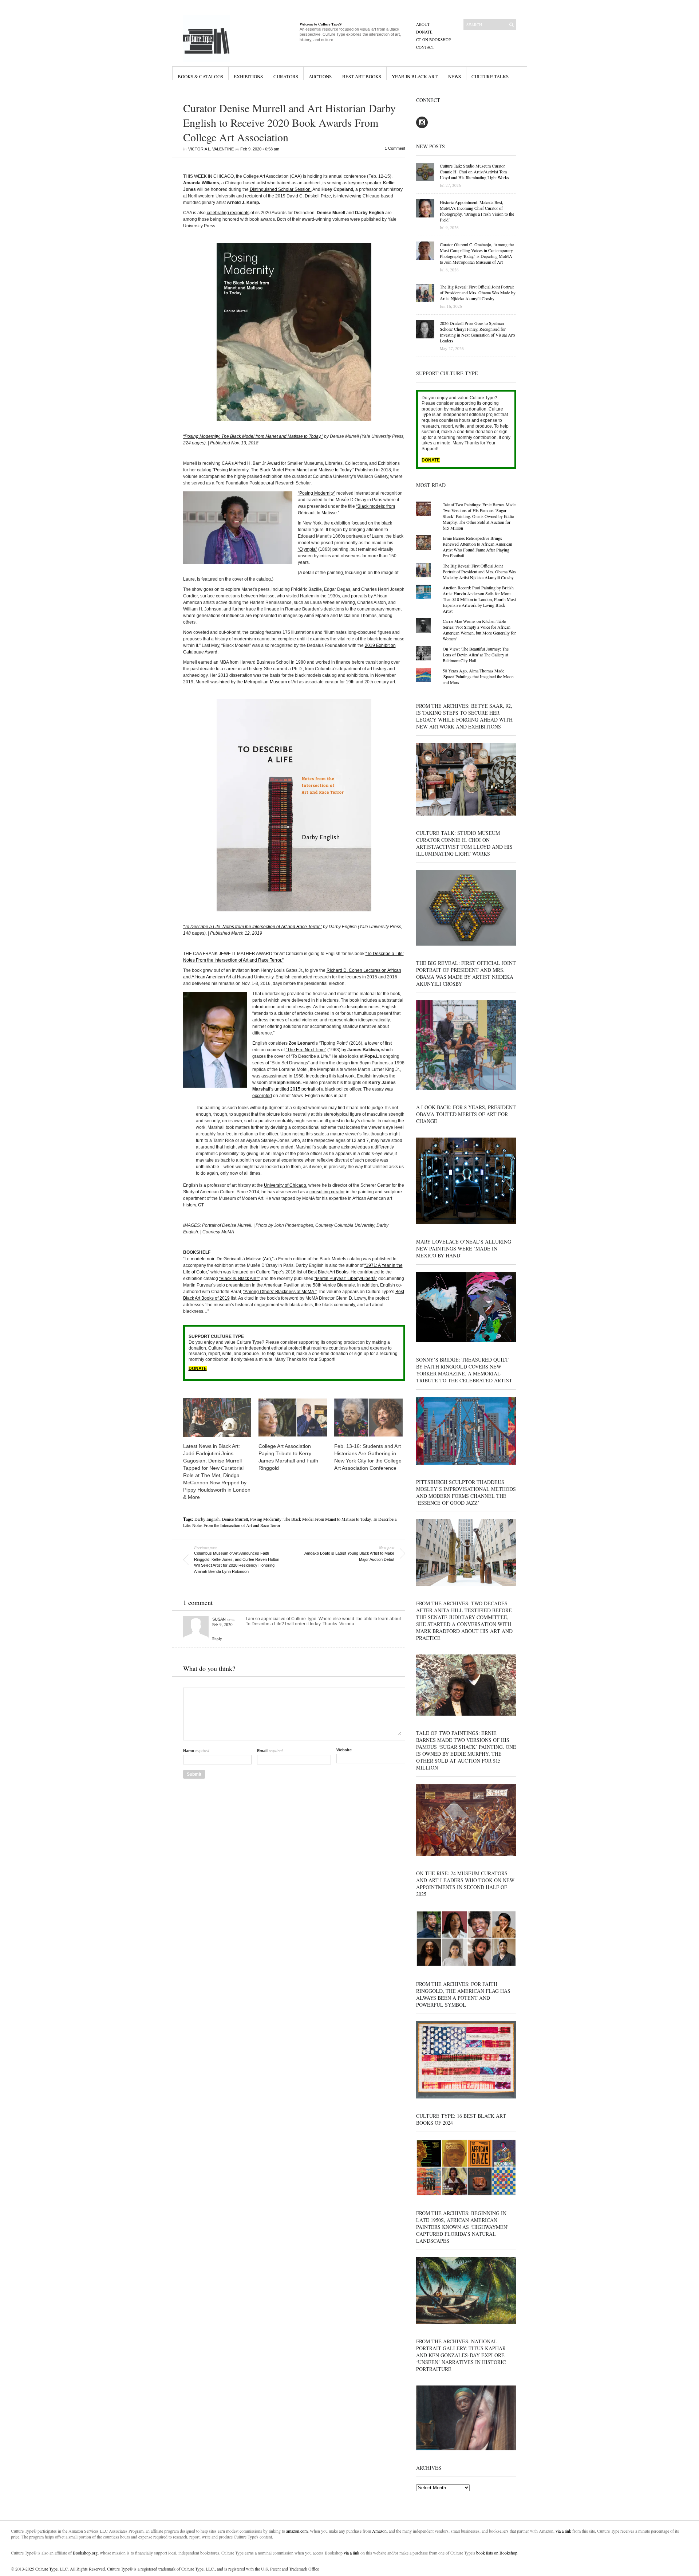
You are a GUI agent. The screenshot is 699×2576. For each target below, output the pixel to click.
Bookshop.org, (86, 2553)
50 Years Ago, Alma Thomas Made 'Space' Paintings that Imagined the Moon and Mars (478, 676)
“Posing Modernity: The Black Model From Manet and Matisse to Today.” (284, 470)
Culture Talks (490, 76)
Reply (217, 1639)
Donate (424, 32)
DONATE (198, 1368)
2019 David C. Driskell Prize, (304, 196)
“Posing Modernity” (317, 493)
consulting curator (327, 1192)
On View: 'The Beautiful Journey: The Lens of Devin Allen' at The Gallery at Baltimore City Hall (476, 655)
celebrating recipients (228, 213)
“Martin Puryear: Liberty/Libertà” (346, 1279)
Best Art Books (362, 76)
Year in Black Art (415, 76)
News (455, 76)
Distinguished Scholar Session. (281, 189)
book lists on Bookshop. (497, 2553)
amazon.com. (298, 2531)
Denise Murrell (235, 1519)
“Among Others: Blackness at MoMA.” (280, 1292)
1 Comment (395, 148)
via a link (563, 2531)
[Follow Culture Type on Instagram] (422, 127)
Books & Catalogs (200, 76)
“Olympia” (307, 549)
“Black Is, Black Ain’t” (240, 1279)
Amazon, (380, 2531)
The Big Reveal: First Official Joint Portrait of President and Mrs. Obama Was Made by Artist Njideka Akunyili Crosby (479, 572)
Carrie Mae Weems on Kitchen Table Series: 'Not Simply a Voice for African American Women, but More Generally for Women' (479, 630)
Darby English (207, 1519)
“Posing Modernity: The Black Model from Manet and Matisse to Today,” (253, 436)
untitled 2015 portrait (295, 1089)
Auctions (320, 76)
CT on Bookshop (433, 40)
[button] (294, 332)
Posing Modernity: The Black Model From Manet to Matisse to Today (310, 1519)
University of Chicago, (286, 1185)
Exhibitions (248, 76)
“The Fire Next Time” (306, 1050)
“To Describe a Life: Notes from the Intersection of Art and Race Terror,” (252, 927)
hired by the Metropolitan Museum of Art (259, 682)
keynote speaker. (365, 183)
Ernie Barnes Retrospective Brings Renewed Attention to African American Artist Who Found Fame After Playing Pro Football (477, 547)
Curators (286, 76)
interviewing (349, 196)
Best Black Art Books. (329, 1272)
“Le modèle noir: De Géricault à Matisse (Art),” (228, 1259)
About (423, 24)
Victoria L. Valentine (211, 149)
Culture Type (46, 2569)
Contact (425, 47)
